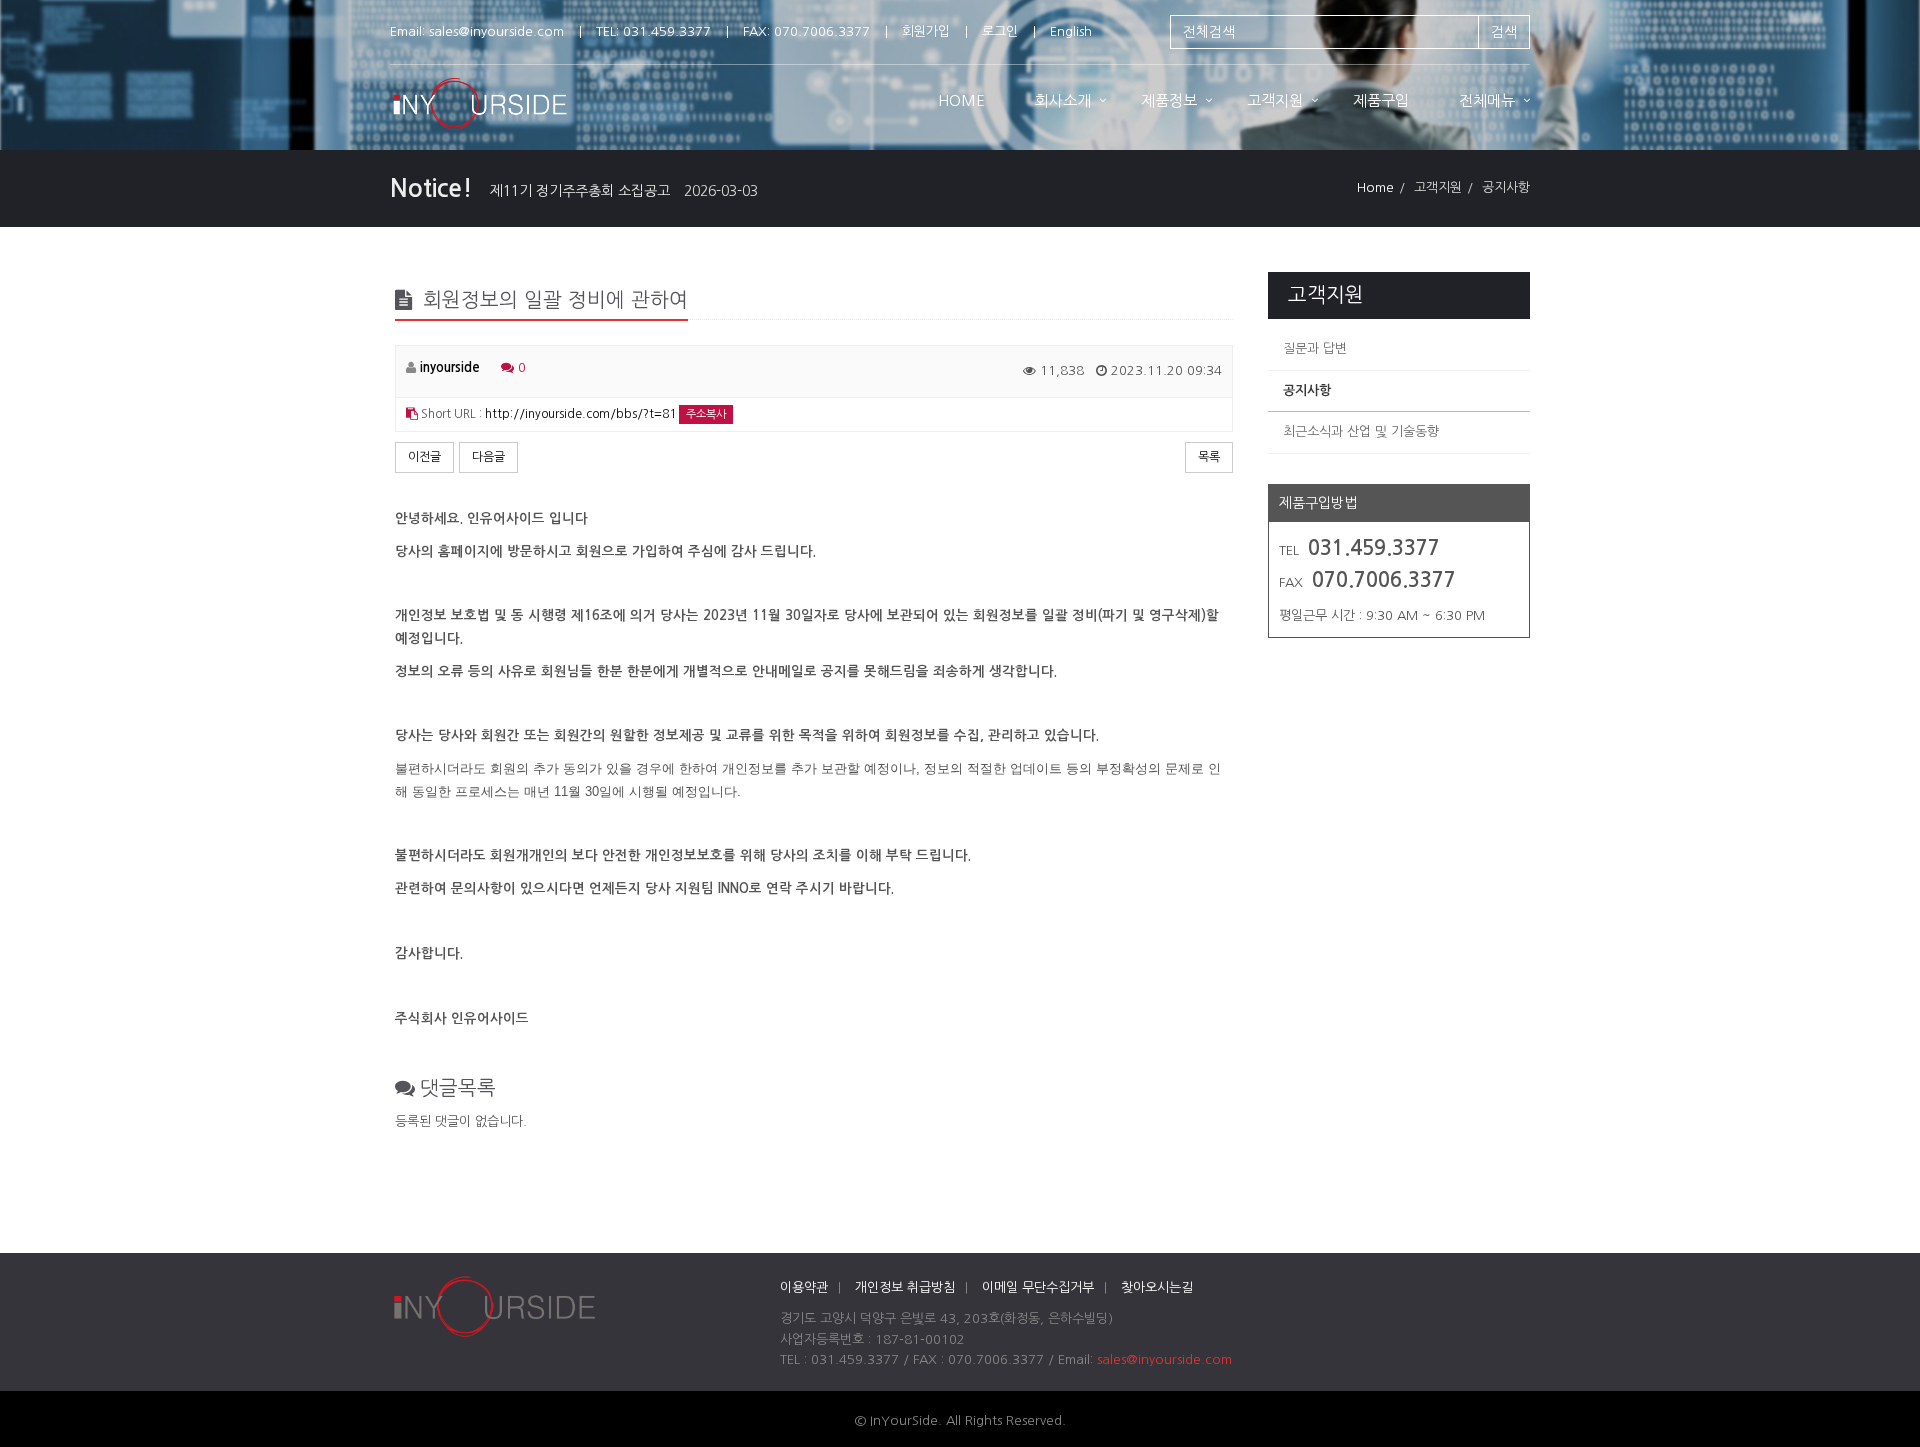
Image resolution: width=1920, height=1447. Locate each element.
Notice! (431, 189)
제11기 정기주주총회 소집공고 (580, 191)
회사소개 (1063, 100)
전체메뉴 (1487, 100)
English (1071, 31)
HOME (961, 100)
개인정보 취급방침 (905, 1287)
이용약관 (804, 1287)
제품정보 (1169, 100)
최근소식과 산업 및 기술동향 (1361, 431)
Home (1375, 187)
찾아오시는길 (1157, 1287)
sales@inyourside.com (496, 31)
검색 (1504, 32)
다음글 (488, 457)
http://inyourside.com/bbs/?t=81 (580, 414)
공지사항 (1307, 390)
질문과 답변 (1315, 348)
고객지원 (1275, 100)
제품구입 (1381, 100)
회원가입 (926, 31)
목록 (1209, 457)
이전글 (424, 457)
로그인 (1000, 31)
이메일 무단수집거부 (1038, 1287)
